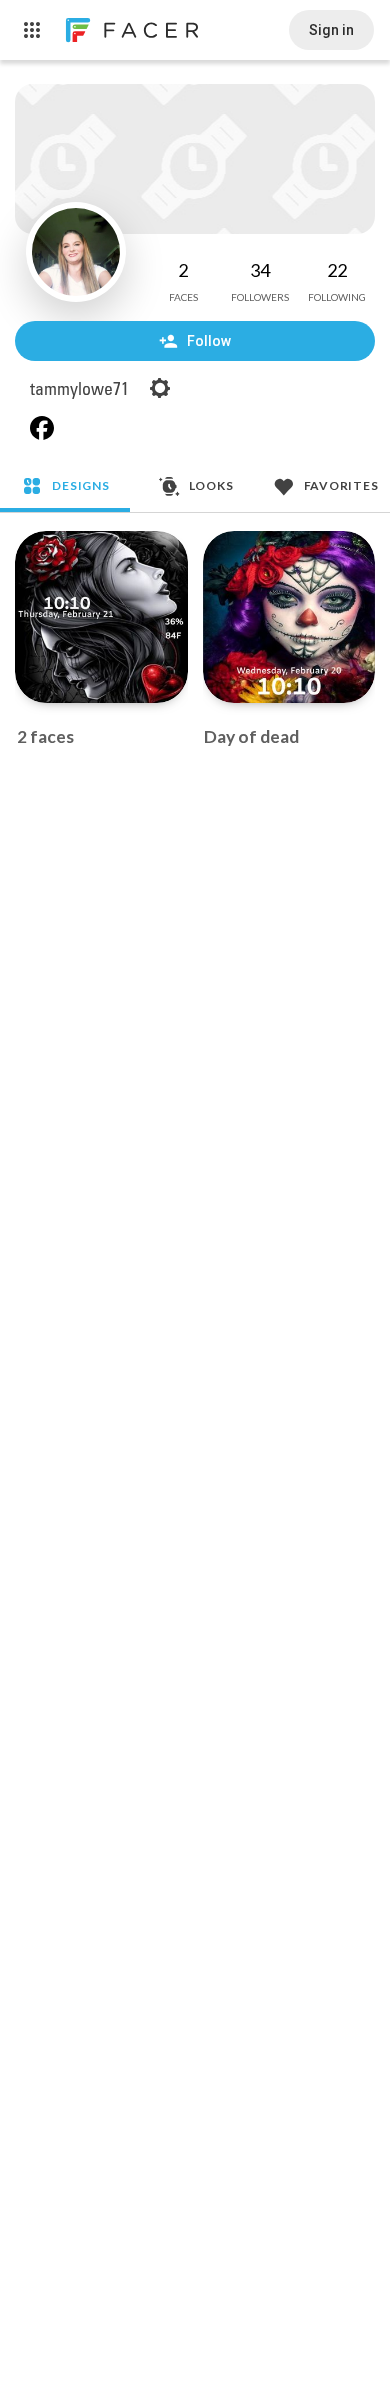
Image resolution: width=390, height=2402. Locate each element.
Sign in (331, 30)
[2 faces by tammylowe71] (101, 617)
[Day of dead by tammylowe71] (289, 617)
